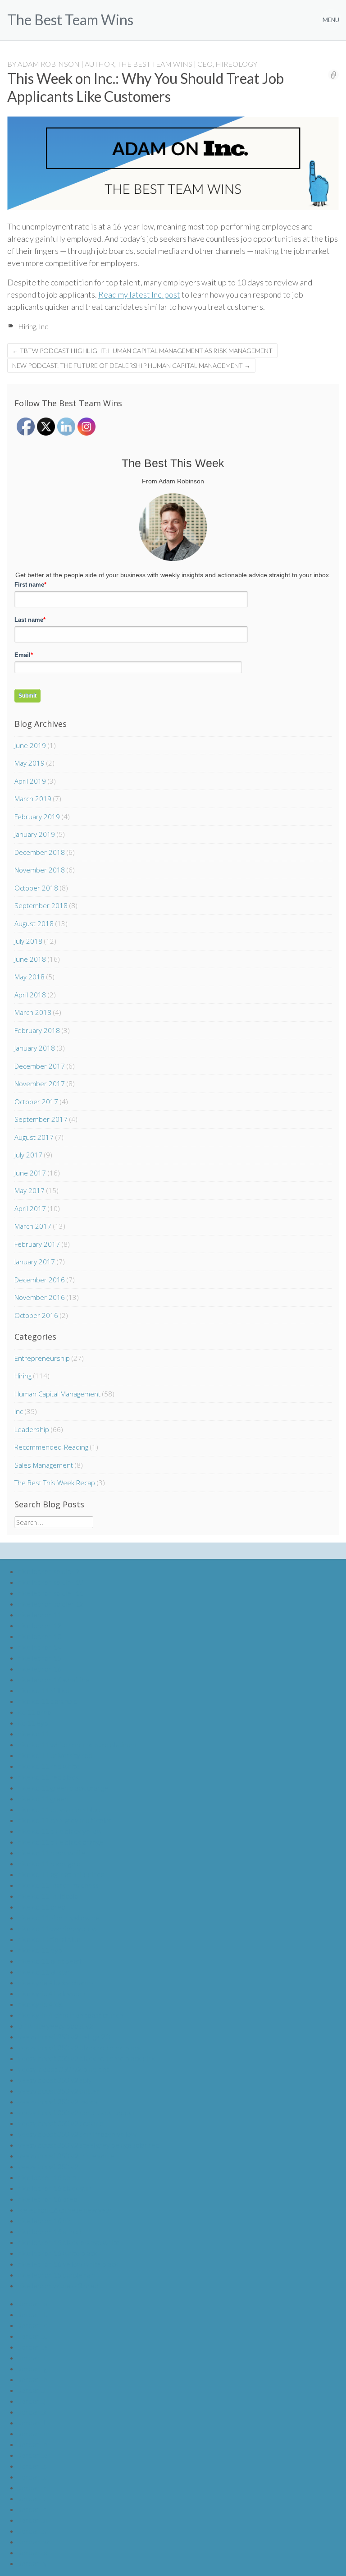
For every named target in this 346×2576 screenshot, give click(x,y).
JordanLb (33, 2314)
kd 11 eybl (34, 1723)
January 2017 (35, 1262)
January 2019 (35, 834)
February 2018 (37, 1030)
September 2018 (41, 905)
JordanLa (33, 2303)
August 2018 (34, 923)
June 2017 (30, 1173)
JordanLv (32, 2531)
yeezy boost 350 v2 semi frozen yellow (77, 2134)
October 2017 (36, 1102)
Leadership (32, 1429)
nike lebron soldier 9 (49, 1571)
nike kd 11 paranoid (48, 1701)
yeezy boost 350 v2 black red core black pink (87, 2058)
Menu (331, 20)
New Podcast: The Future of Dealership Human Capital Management (131, 365)
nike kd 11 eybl (41, 1950)
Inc (43, 326)
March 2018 (33, 1012)
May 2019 (30, 763)
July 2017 (28, 1155)
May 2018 (30, 977)
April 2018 (30, 995)
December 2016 (40, 1280)
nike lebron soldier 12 (51, 1604)
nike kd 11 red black (48, 1777)
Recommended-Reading (51, 1447)
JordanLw (33, 2542)
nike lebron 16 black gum (55, 2188)
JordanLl (32, 2422)
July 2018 (28, 941)
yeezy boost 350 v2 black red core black (80, 2047)
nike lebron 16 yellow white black (68, 2264)
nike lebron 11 (40, 1614)
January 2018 (35, 1048)
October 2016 (36, 1315)
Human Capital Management (57, 1394)
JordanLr (32, 2487)
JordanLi (32, 2390)
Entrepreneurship (42, 1358)
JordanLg (32, 2368)
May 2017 (30, 1190)
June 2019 (30, 745)
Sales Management (44, 1465)
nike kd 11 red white (49, 1766)
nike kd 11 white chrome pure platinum (77, 1744)
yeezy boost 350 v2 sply (55, 2080)
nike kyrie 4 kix (40, 2004)
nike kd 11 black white (52, 1853)
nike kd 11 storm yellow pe (59, 1917)
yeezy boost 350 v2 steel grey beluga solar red (89, 2145)
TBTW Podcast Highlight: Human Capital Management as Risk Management (142, 351)
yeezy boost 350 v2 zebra (58, 2101)
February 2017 (37, 1244)
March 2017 (33, 1226)
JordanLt (32, 2509)
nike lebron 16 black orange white (69, 2242)
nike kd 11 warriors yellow (58, 1928)
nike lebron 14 (40, 1647)
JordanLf (32, 2358)
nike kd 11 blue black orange (61, 1842)
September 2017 (41, 1119)
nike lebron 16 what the (54, 1679)
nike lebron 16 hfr (45, 2220)
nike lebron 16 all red (50, 2231)
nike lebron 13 (40, 1636)
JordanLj (32, 2401)
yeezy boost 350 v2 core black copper (77, 2112)
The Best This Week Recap (55, 1483)
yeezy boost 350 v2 (48, 2166)
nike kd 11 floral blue (49, 1939)
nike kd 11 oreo (42, 1907)
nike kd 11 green (43, 1798)
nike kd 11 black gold (49, 1863)
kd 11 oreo (35, 1712)
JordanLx (32, 2552)
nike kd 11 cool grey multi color (65, 1820)
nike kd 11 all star (44, 1972)
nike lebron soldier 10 (51, 1582)
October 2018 (36, 888)
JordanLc (33, 2325)
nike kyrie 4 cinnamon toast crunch (71, 2015)
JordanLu (33, 2520)
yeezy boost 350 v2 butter (59, 2091)
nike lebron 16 (40, 1669)
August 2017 (34, 1137)
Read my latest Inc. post (139, 294)
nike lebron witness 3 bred (58, 2285)
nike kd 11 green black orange (63, 1788)
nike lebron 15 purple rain (57, 2275)
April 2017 (30, 1208)
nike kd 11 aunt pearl (50, 1961)
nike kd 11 (34, 1733)
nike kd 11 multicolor (50, 1896)
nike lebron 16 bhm (47, 2177)
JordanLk (33, 2412)
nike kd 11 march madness (58, 1885)
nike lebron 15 (40, 1658)
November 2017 (40, 1084)
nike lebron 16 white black (58, 2253)
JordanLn (33, 2444)
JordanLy (32, 2563)
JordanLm (34, 2433)
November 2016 (40, 1297)
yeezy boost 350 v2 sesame (61, 2123)
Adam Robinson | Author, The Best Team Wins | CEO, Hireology (137, 64)
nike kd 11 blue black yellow (60, 1831)
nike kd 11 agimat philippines (61, 1874)
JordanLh (33, 2379)
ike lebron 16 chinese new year (65, 2210)
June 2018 (30, 959)
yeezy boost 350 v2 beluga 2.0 (64, 2036)
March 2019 (33, 799)
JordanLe (33, 2347)
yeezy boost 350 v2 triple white (66, 2156)
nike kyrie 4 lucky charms (56, 1982)
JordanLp (33, 2466)
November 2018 (40, 870)
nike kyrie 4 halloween (52, 1993)
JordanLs (32, 2498)
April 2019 (30, 781)
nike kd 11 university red (55, 1755)
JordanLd (33, 2336)
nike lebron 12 (40, 1625)
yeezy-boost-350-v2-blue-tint (64, 2069)
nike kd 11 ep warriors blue (59, 1809)
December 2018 (40, 852)
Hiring (27, 326)
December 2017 (40, 1066)
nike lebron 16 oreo (48, 2199)
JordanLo (33, 2455)
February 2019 (37, 817)
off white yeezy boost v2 (56, 2026)
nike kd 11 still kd (44, 1690)
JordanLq (33, 2477)
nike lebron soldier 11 (51, 1593)
